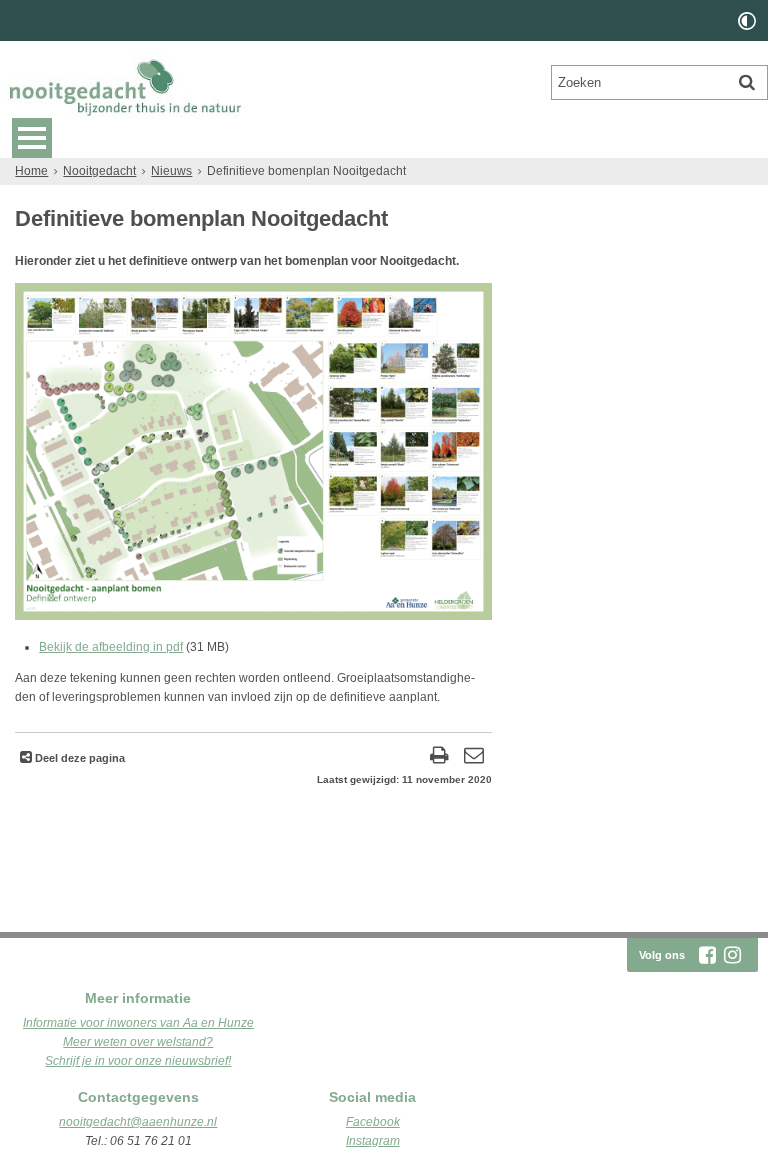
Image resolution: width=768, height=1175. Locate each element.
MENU (32, 138)
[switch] (747, 20)
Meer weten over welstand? (138, 1042)
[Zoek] (747, 82)
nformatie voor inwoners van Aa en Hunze (140, 1023)
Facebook (373, 1122)
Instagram (373, 1141)
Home (31, 171)
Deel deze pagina (78, 758)
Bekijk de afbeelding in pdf (111, 647)
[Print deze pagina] (439, 757)
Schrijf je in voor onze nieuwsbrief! (138, 1061)
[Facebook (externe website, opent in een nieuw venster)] (707, 955)
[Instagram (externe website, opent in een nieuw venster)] (732, 955)
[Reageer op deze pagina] (474, 757)
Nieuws (171, 171)
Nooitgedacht (99, 171)
